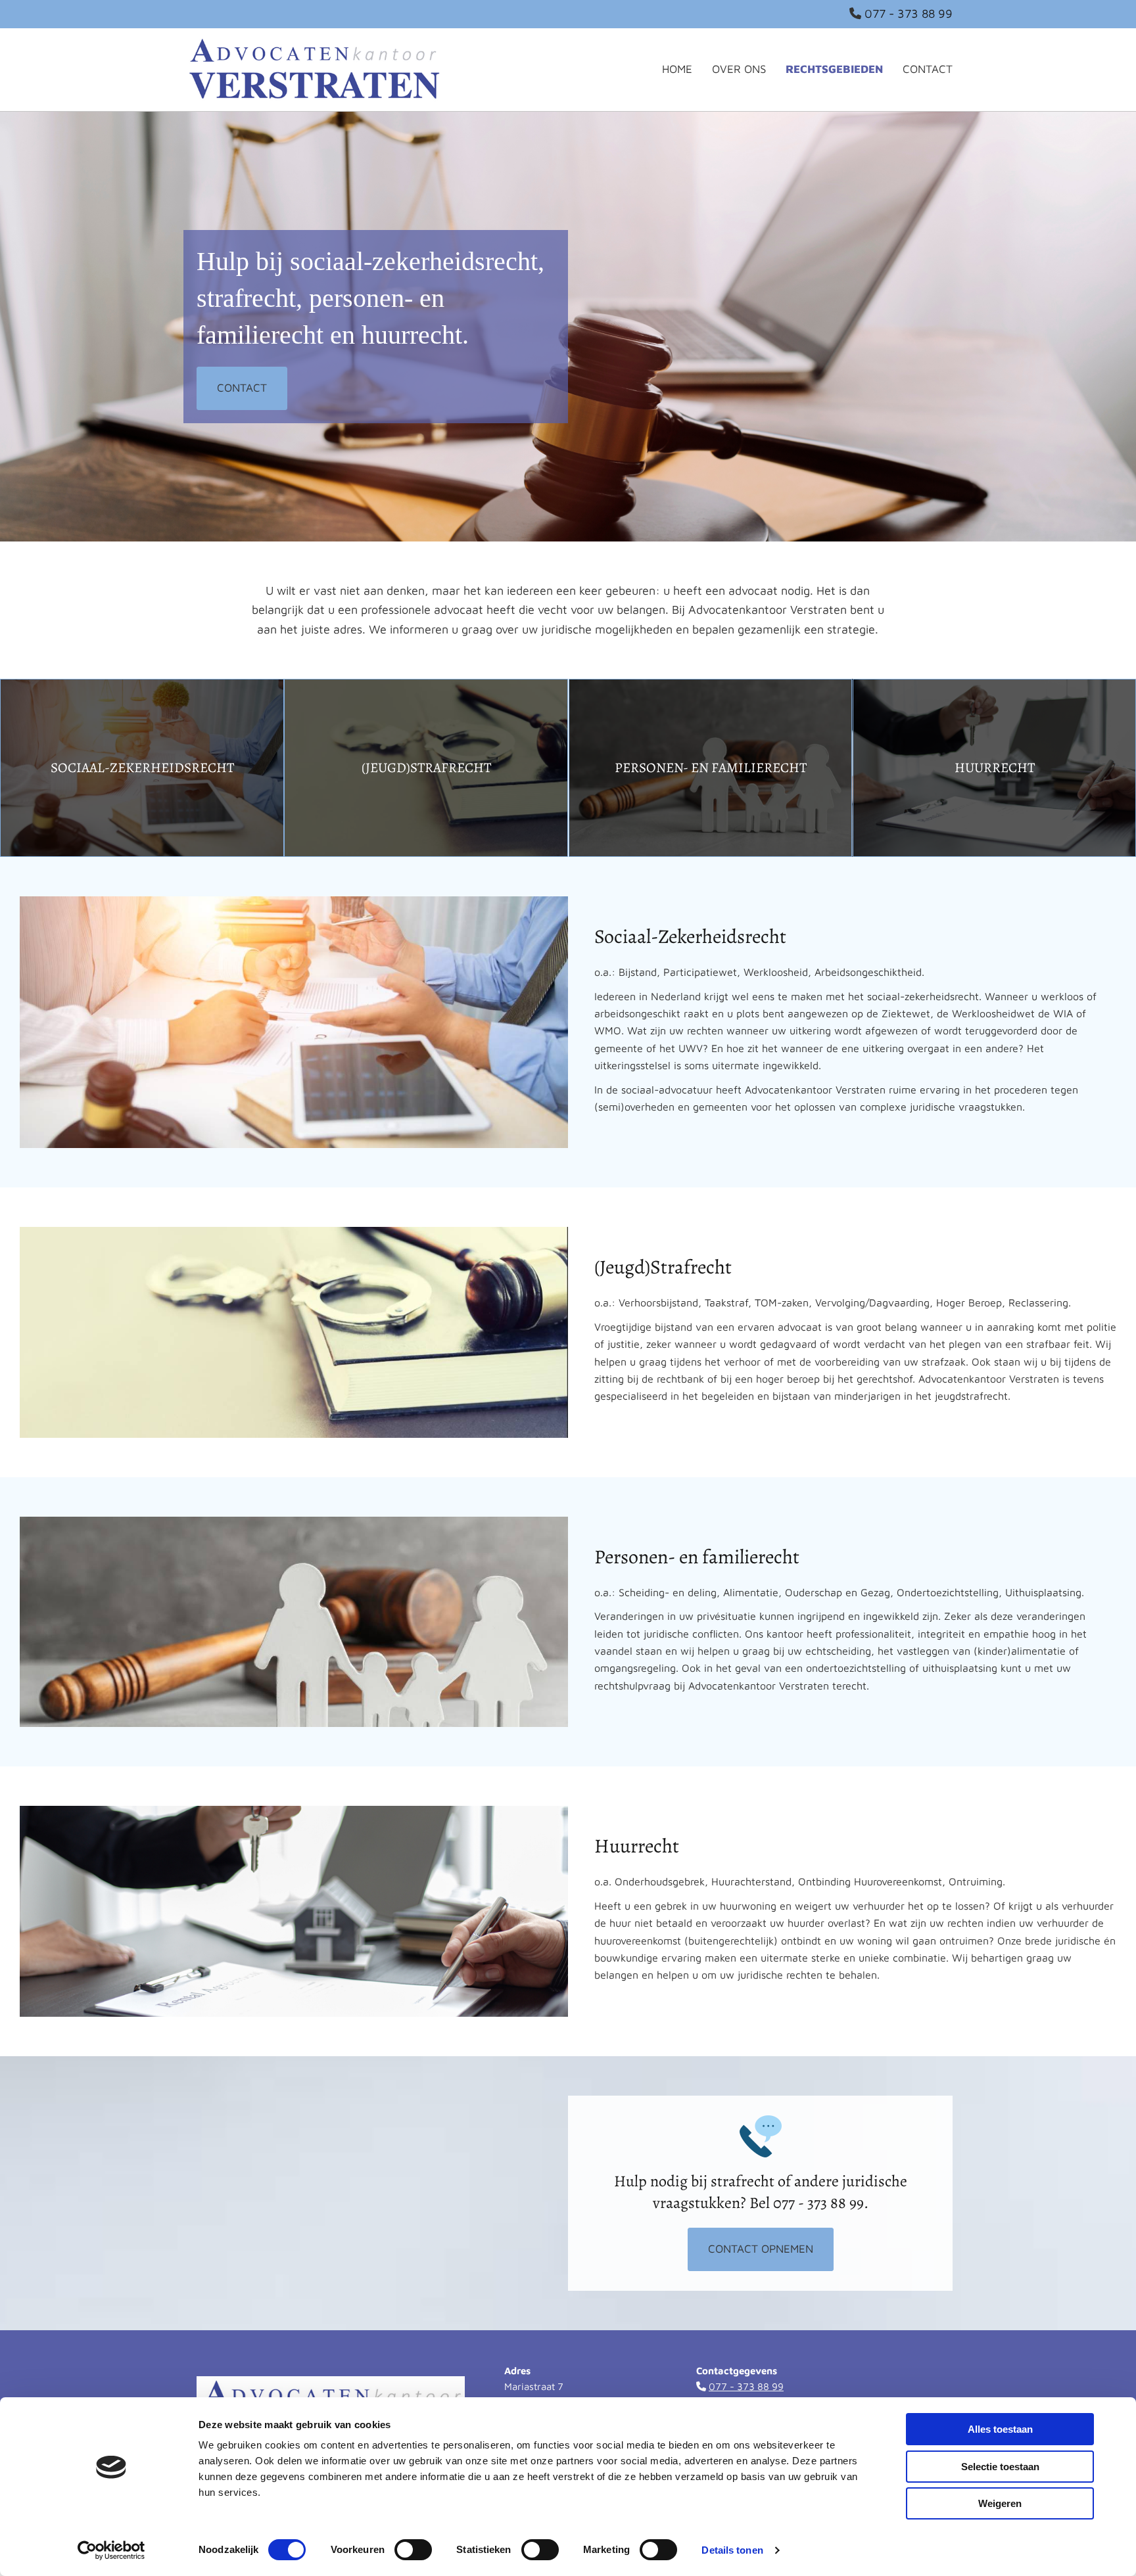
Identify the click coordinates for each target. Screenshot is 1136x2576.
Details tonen (732, 2550)
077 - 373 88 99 (909, 13)
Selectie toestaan (1000, 2467)
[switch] (413, 2550)
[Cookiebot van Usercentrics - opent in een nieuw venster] (111, 2550)
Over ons (739, 69)
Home (677, 69)
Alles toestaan (1000, 2429)
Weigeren (1000, 2503)
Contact (928, 69)
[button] (242, 388)
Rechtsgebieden (834, 69)
